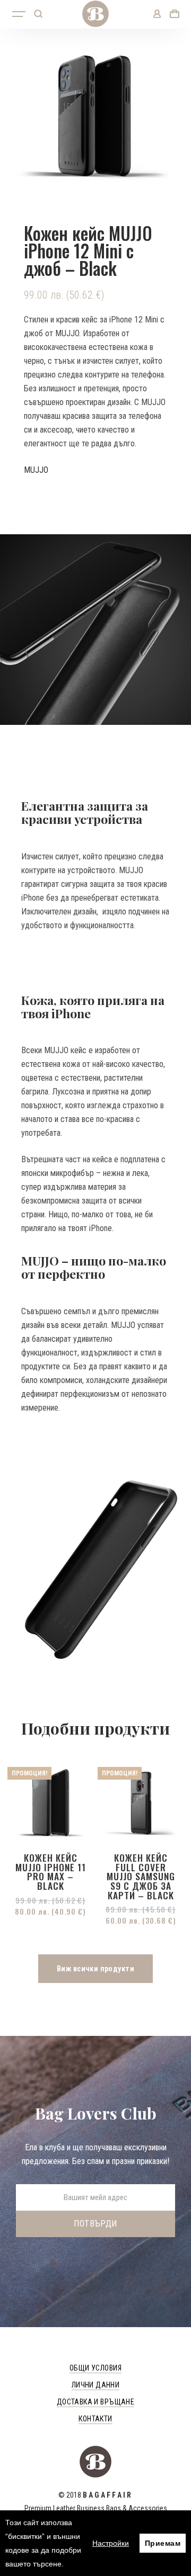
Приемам (163, 2543)
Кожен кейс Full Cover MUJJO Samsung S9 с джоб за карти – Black (141, 1876)
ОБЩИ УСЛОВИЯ (95, 2368)
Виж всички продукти (95, 1969)
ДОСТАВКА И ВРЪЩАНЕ (96, 2402)
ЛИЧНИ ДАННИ (96, 2385)
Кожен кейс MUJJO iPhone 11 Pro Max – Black (51, 1872)
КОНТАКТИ (95, 2419)
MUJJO (36, 470)
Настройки (111, 2543)
